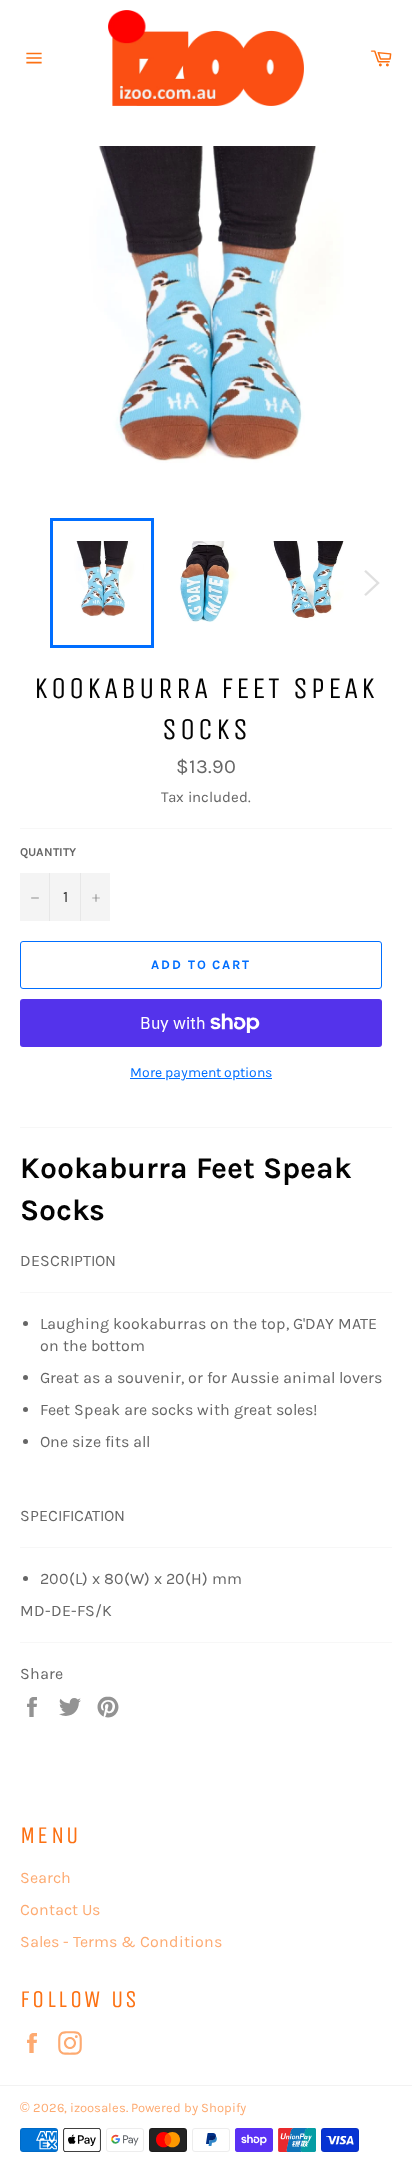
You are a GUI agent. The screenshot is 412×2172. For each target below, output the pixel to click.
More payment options (201, 1072)
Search (45, 1877)
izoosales (98, 2107)
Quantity (48, 852)
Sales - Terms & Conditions (121, 1941)
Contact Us (60, 1909)
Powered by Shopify (188, 2107)
